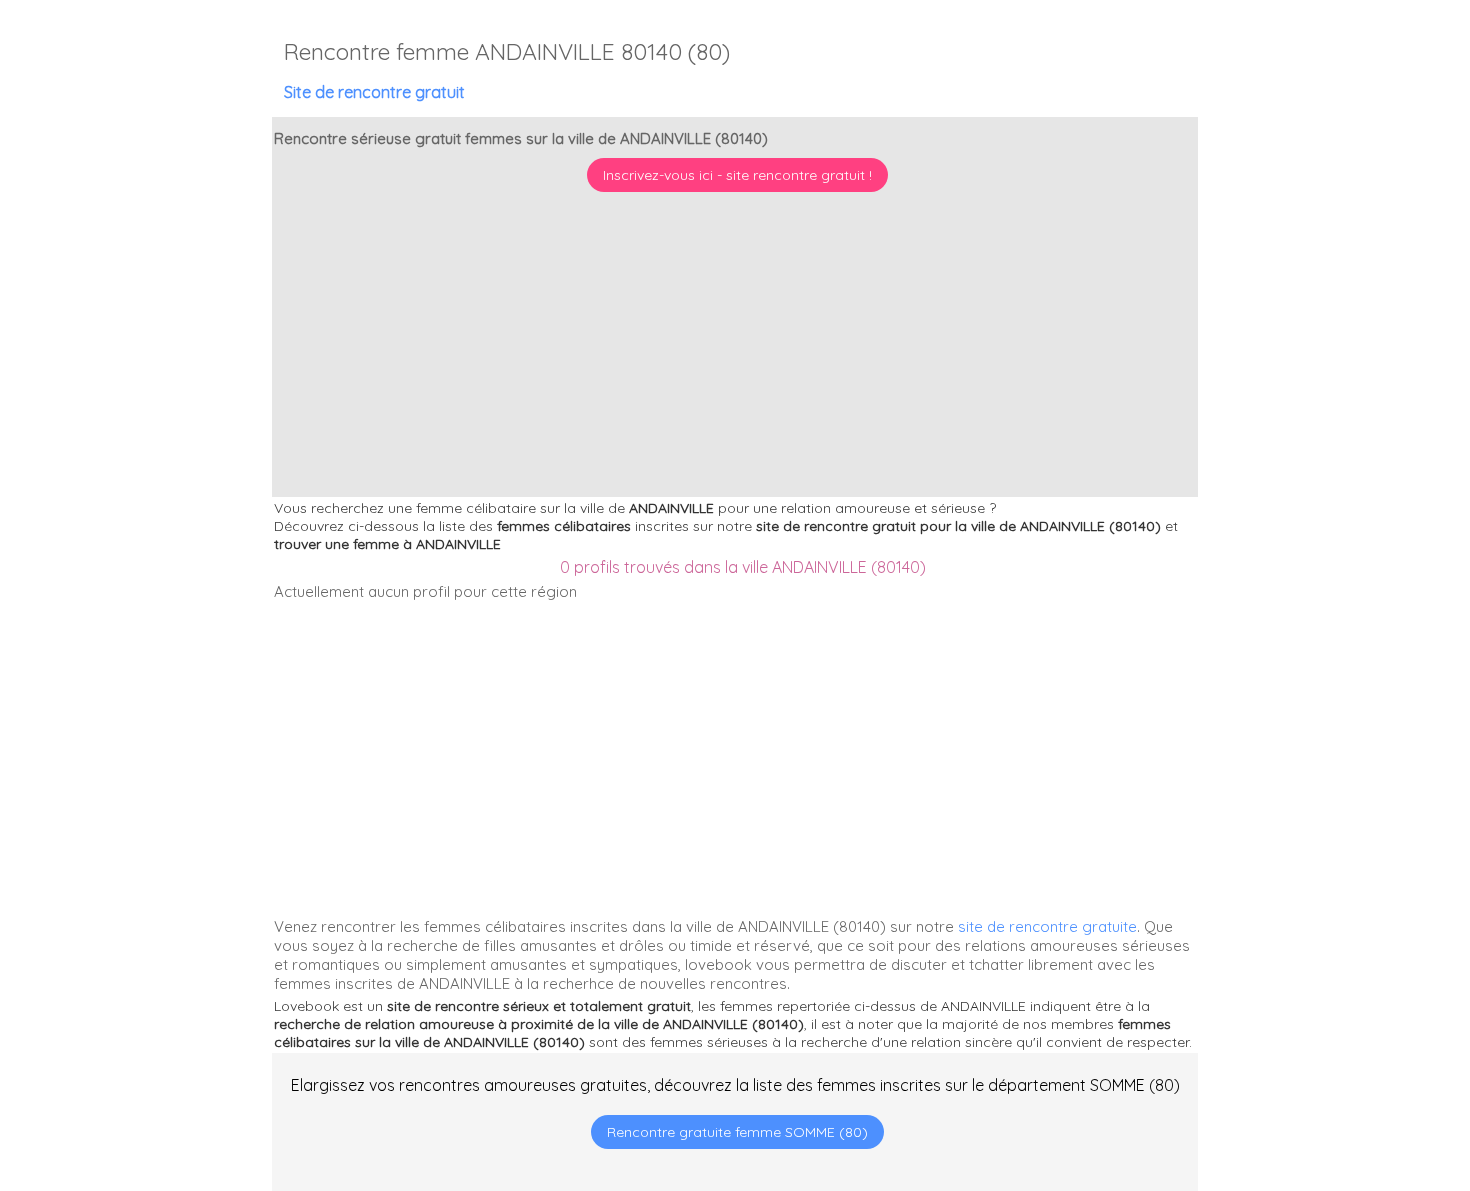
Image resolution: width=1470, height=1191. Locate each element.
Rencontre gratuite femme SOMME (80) (737, 1132)
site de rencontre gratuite (1047, 926)
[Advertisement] (1345, 1062)
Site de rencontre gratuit (374, 92)
